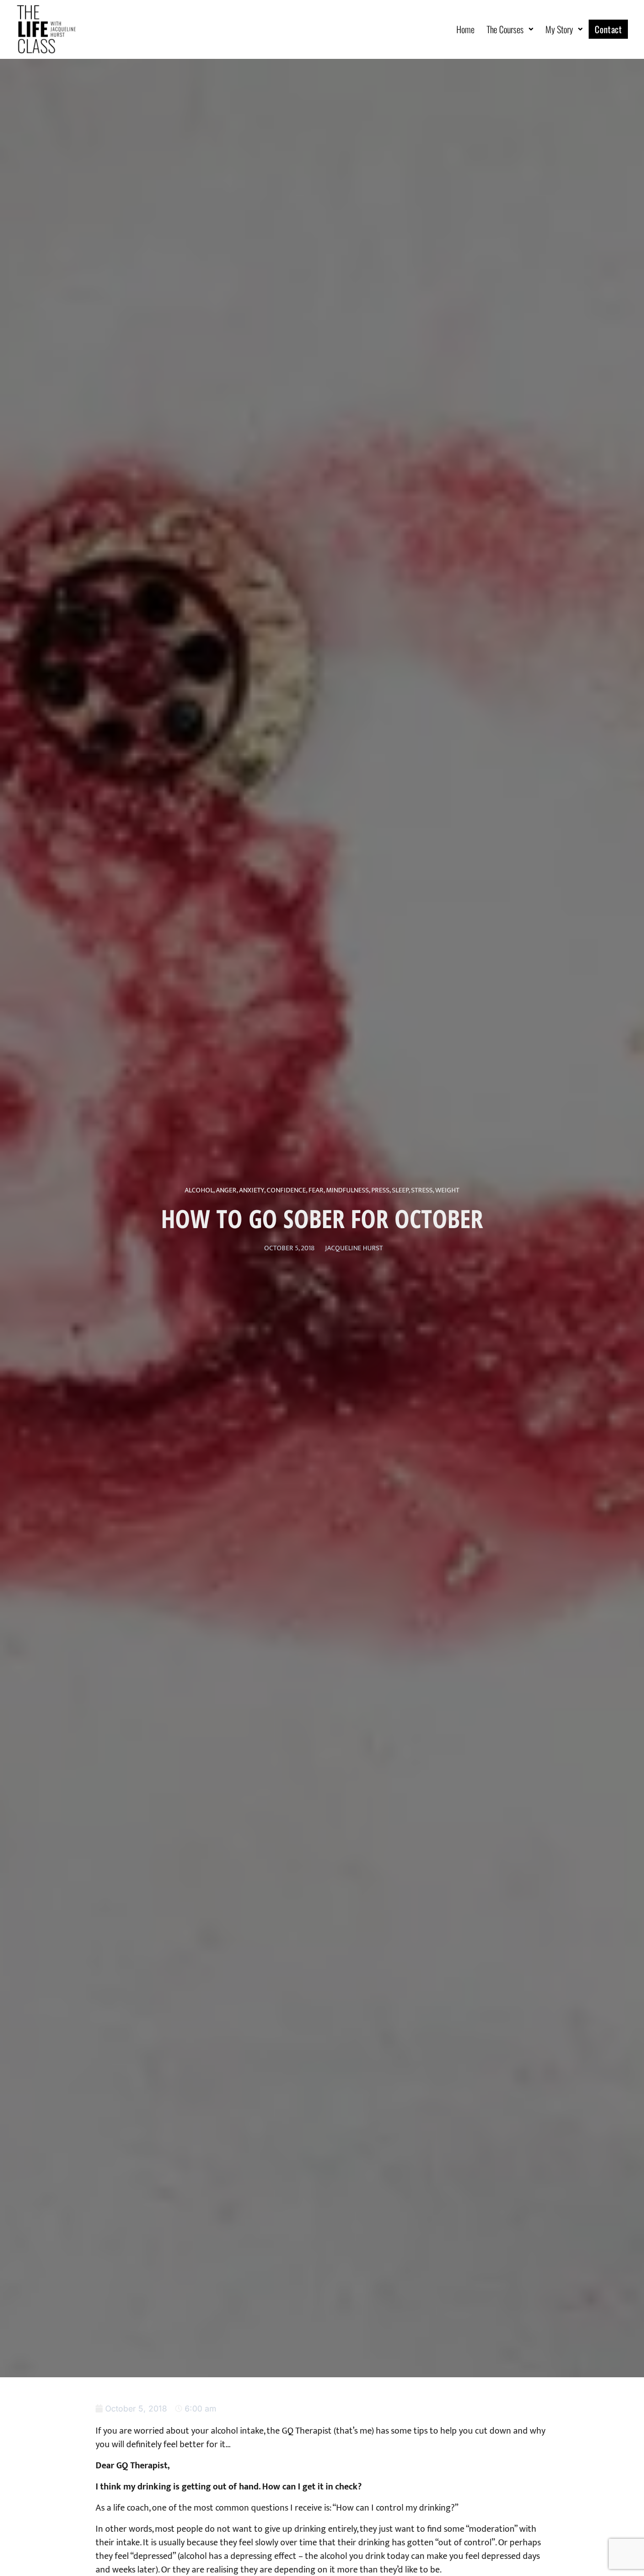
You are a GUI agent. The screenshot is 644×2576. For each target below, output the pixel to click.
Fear (316, 1190)
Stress (422, 1190)
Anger (226, 1190)
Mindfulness (347, 1190)
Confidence (286, 1190)
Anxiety (252, 1190)
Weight (447, 1190)
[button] (510, 29)
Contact (608, 29)
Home (465, 29)
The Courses (505, 29)
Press (380, 1190)
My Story (559, 29)
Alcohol (199, 1190)
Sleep (400, 1190)
